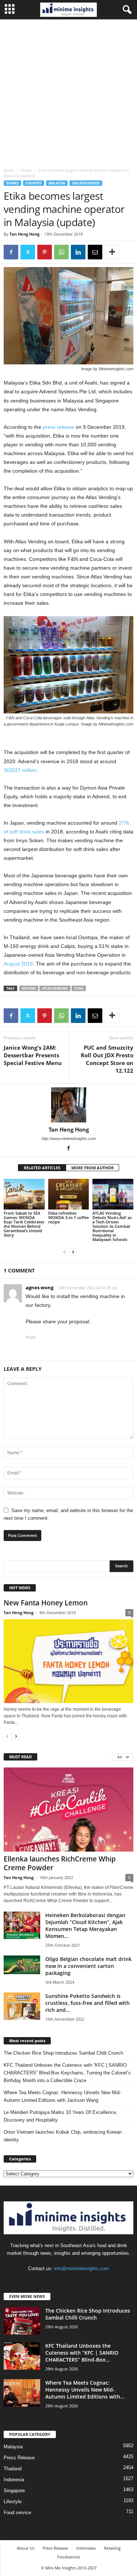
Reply (31, 1337)
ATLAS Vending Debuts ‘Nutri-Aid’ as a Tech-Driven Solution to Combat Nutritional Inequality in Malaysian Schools (112, 1226)
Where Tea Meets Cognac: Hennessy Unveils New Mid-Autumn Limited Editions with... (85, 2390)
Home (9, 170)
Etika (79, 988)
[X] (28, 252)
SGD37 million (20, 770)
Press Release (19, 2458)
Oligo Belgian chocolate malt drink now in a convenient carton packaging (88, 1966)
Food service (17, 2513)
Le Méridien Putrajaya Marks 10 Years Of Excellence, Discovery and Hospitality (60, 2116)
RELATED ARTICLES (42, 1168)
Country (34, 183)
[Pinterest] (45, 252)
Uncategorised (86, 183)
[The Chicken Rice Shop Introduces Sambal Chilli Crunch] (22, 2321)
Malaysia (57, 183)
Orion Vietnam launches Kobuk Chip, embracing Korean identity (63, 2136)
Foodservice (69, 2557)
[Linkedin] (78, 252)
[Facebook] (11, 252)
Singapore (14, 2491)
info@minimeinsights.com (81, 2268)
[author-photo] (68, 1105)
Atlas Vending (55, 988)
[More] (112, 252)
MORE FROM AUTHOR (92, 1168)
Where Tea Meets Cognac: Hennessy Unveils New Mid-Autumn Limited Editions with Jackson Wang (62, 2096)
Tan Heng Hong (24, 234)
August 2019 (18, 964)
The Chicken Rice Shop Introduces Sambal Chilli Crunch (63, 2053)
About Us (26, 2548)
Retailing (112, 2548)
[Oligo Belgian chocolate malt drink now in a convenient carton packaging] (22, 1965)
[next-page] (73, 1252)
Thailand (13, 2469)
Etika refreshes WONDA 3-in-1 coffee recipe (68, 1217)
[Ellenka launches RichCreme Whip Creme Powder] (68, 1810)
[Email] (95, 252)
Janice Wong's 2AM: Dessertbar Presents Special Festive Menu (33, 1055)
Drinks (26, 170)
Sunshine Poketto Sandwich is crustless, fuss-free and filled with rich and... (87, 2003)
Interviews (86, 2548)
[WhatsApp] (61, 252)
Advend (29, 988)
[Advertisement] (68, 92)
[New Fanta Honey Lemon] (68, 1661)
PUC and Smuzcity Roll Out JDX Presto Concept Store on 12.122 (107, 1059)
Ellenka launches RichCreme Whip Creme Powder (60, 1863)
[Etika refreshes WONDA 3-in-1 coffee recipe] (69, 1194)
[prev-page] (64, 1252)
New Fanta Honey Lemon (46, 1603)
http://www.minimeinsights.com (69, 1139)
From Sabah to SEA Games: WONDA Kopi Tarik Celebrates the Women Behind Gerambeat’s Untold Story (24, 1224)
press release (58, 427)
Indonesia (14, 2480)
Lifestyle (13, 2502)
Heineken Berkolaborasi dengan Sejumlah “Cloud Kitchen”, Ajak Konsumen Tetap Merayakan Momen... (85, 1926)
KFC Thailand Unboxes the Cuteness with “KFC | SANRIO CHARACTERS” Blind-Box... (82, 2353)
